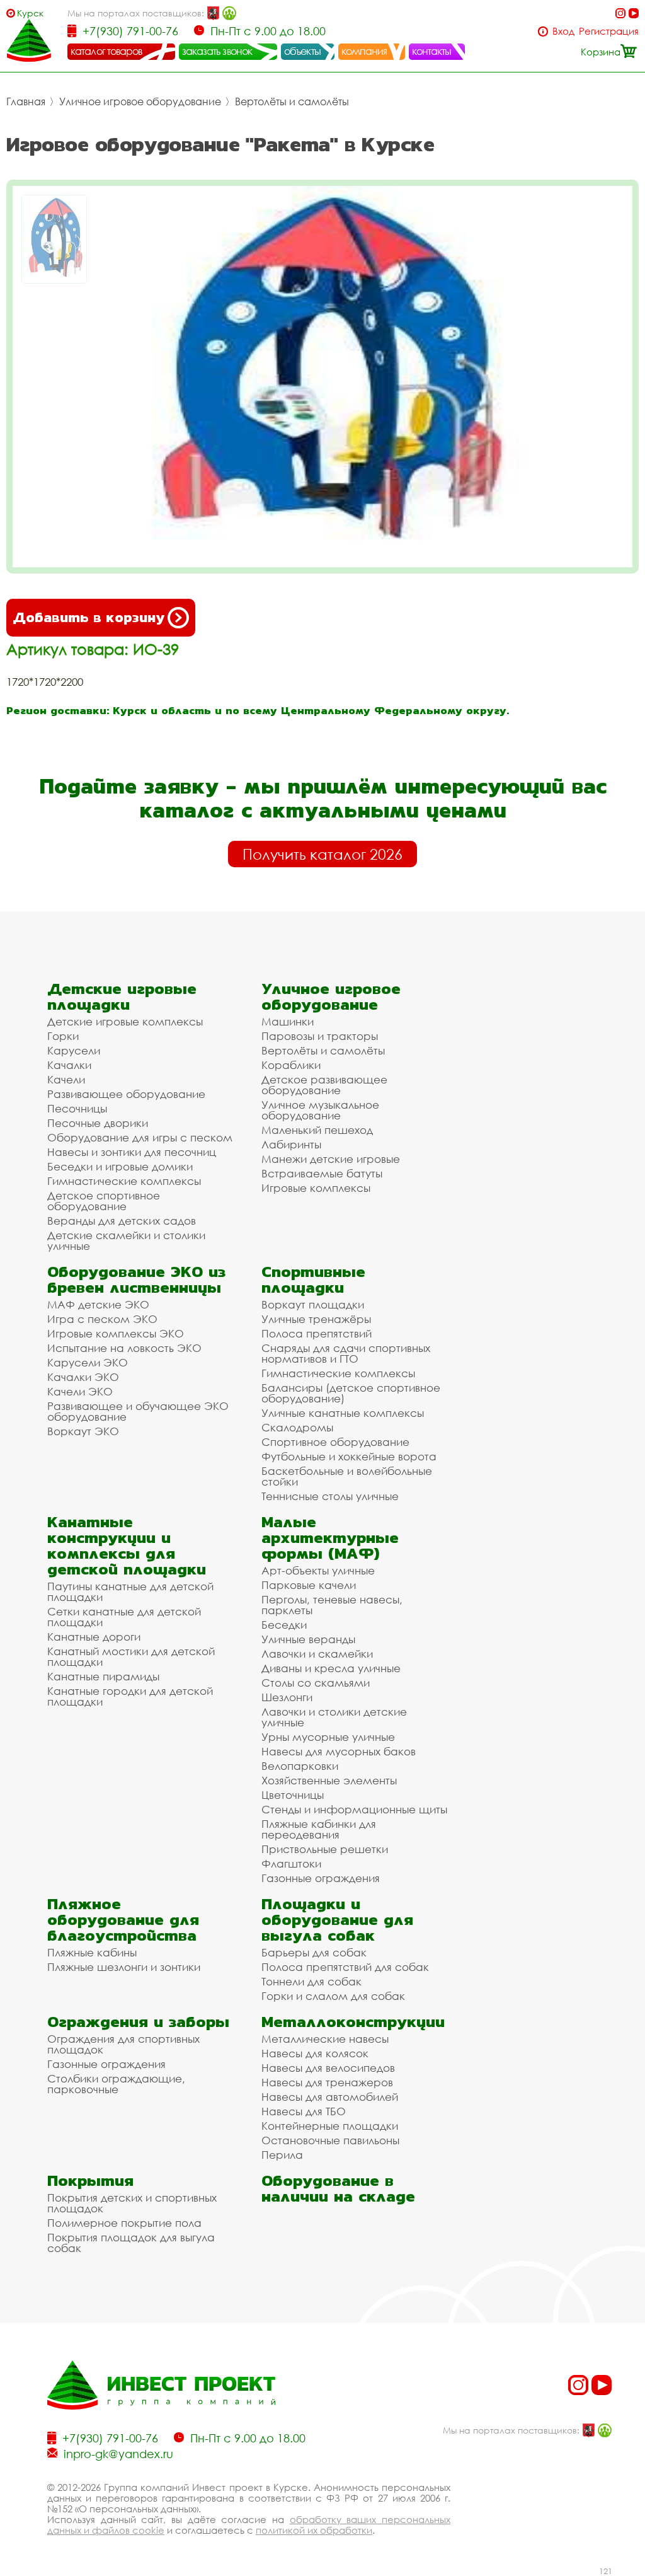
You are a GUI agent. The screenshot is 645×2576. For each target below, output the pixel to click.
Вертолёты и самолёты (292, 101)
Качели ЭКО (80, 1391)
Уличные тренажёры (316, 1319)
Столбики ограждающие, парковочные (116, 2084)
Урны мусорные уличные (328, 1737)
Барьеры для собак (314, 1952)
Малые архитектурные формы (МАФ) (330, 1538)
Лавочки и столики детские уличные (334, 1717)
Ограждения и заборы (138, 2022)
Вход (563, 31)
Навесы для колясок (315, 2053)
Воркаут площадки (313, 1304)
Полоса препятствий (317, 1333)
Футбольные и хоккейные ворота (349, 1456)
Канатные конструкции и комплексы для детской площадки (127, 1545)
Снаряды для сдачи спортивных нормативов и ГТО (346, 1353)
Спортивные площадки (313, 1279)
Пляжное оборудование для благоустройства (123, 1920)
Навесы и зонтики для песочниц (132, 1152)
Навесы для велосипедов (328, 2068)
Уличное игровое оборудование (140, 101)
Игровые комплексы (316, 1188)
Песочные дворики (98, 1123)
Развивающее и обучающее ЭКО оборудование (138, 1411)
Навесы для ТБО (304, 2111)
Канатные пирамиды (103, 1676)
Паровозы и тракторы (320, 1036)
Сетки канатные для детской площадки (124, 1617)
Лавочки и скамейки (317, 1654)
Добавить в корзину (88, 617)
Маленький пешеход (317, 1130)
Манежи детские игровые (331, 1159)
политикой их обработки (314, 2530)
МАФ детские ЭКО (98, 1304)
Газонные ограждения (321, 1878)
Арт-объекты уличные (318, 1570)
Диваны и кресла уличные (331, 1668)
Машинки (288, 1021)
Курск (30, 13)
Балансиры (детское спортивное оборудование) (351, 1393)
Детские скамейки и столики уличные (126, 1240)
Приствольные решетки (325, 1849)
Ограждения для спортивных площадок (123, 2044)
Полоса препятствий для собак (345, 1967)
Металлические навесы (325, 2039)
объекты (302, 51)
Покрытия (90, 2180)
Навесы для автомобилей (330, 2097)
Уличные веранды (308, 1639)
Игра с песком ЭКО (102, 1319)
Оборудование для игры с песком (140, 1137)
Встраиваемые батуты (322, 1173)
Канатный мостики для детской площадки (131, 1656)
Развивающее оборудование (126, 1094)
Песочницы (77, 1108)
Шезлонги (287, 1697)
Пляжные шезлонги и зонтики (124, 1967)
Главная (26, 101)
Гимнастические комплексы (124, 1181)
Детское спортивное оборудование (104, 1201)
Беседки (284, 1625)
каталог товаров (106, 51)
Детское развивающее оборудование (324, 1085)
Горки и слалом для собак (333, 1996)
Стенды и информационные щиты (354, 1809)
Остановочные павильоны (330, 2140)
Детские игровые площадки (122, 996)
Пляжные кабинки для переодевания (319, 1829)
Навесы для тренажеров (327, 2082)
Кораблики (291, 1065)
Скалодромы (297, 1427)
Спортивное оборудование (335, 1442)
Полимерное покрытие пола (124, 2223)
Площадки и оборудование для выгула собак (337, 1920)
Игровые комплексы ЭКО (116, 1333)
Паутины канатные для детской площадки (130, 1591)
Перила (282, 2155)
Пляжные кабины (92, 1952)
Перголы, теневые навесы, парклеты (332, 1605)
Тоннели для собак (311, 1981)
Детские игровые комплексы (125, 1021)
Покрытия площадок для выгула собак (131, 2243)
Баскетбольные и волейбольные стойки (347, 1476)
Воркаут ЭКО (83, 1431)
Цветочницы (293, 1795)
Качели (66, 1079)
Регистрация (609, 31)
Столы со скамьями (316, 1683)
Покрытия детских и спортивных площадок (132, 2203)
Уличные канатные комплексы (343, 1413)
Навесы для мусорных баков (339, 1751)
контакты (432, 51)
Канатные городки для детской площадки (130, 1696)
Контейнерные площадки (330, 2126)
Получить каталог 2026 (322, 854)
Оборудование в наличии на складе (338, 2188)
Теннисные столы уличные (330, 1496)
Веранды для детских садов (122, 1221)
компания (364, 51)
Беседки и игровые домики (120, 1166)
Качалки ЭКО (83, 1377)
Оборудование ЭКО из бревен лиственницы (136, 1279)
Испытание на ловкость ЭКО (124, 1348)
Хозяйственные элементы (329, 1780)
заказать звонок (217, 51)
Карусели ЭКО (88, 1362)
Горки (63, 1036)
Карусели (74, 1050)
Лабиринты (291, 1144)
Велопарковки (300, 1766)
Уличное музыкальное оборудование (320, 1110)
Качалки (69, 1065)
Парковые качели (309, 1585)
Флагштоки (291, 1863)
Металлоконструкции (353, 2022)
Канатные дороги (94, 1637)
